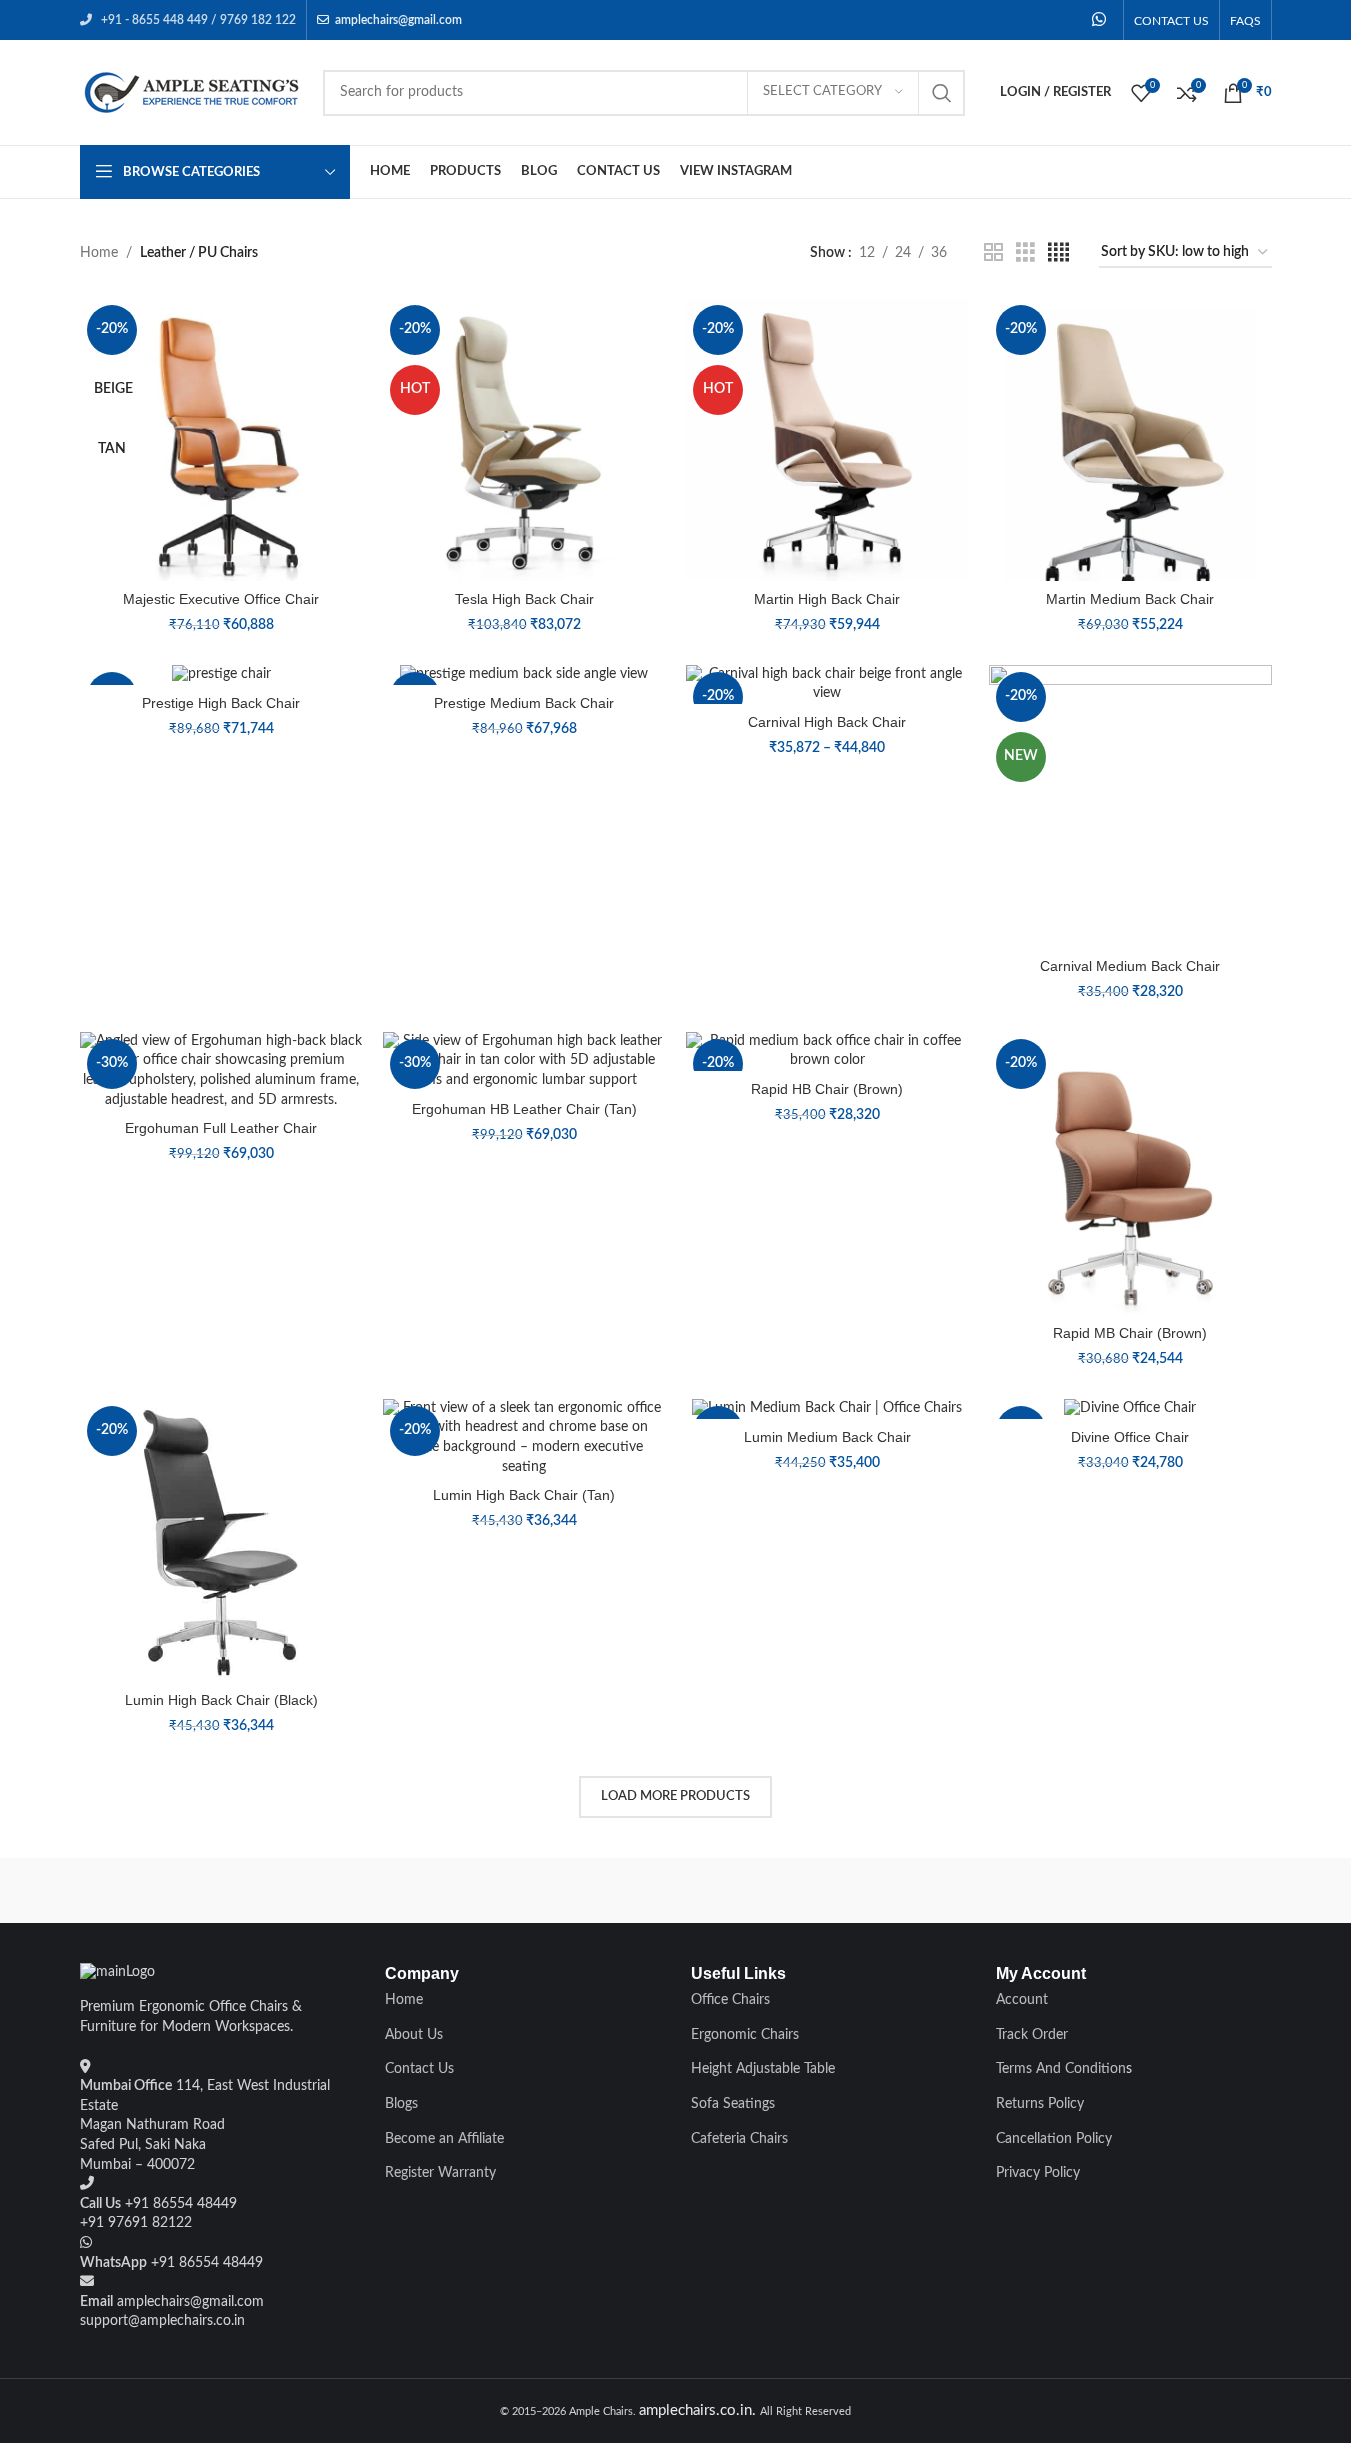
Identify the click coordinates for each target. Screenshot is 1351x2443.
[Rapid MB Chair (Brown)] (1130, 1173)
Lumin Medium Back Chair (827, 1437)
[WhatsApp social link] (1098, 19)
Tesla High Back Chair (524, 599)
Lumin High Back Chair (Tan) (524, 1495)
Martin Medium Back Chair (1130, 599)
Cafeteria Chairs (739, 2139)
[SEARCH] (942, 93)
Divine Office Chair (1130, 1437)
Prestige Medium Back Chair (524, 703)
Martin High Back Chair (827, 599)
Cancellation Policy (1054, 2139)
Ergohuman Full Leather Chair (221, 1128)
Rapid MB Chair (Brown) (1130, 1333)
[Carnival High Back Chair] (827, 684)
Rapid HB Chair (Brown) (827, 1089)
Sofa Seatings (733, 2104)
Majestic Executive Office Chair (221, 599)
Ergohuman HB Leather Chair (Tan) (524, 1109)
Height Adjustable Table (763, 2069)
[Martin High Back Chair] (827, 439)
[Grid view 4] (1058, 253)
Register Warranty (440, 2173)
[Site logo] (191, 92)
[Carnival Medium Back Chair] (1130, 806)
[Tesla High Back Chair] (524, 439)
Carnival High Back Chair (827, 722)
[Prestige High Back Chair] (221, 675)
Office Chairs (730, 2000)
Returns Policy (1040, 2104)
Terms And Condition (1061, 2069)
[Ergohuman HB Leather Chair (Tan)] (524, 1061)
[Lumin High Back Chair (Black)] (221, 1540)
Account (1022, 2000)
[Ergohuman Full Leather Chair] (221, 1071)
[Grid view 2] (993, 253)
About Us (414, 2035)
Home (99, 253)
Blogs (401, 2104)
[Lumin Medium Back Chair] (827, 1409)
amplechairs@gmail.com (398, 20)
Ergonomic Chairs (745, 2035)
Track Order (1032, 2035)
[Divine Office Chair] (1130, 1409)
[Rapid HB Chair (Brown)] (827, 1051)
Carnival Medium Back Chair (1130, 966)
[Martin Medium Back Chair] (1130, 439)
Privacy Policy (1038, 2173)
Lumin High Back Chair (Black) (221, 1700)
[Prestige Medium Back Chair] (524, 675)
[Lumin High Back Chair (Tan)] (524, 1438)
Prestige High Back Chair (221, 703)
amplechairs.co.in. (699, 2410)
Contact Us (419, 2069)
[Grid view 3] (1025, 253)
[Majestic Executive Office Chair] (221, 439)
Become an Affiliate (444, 2139)
